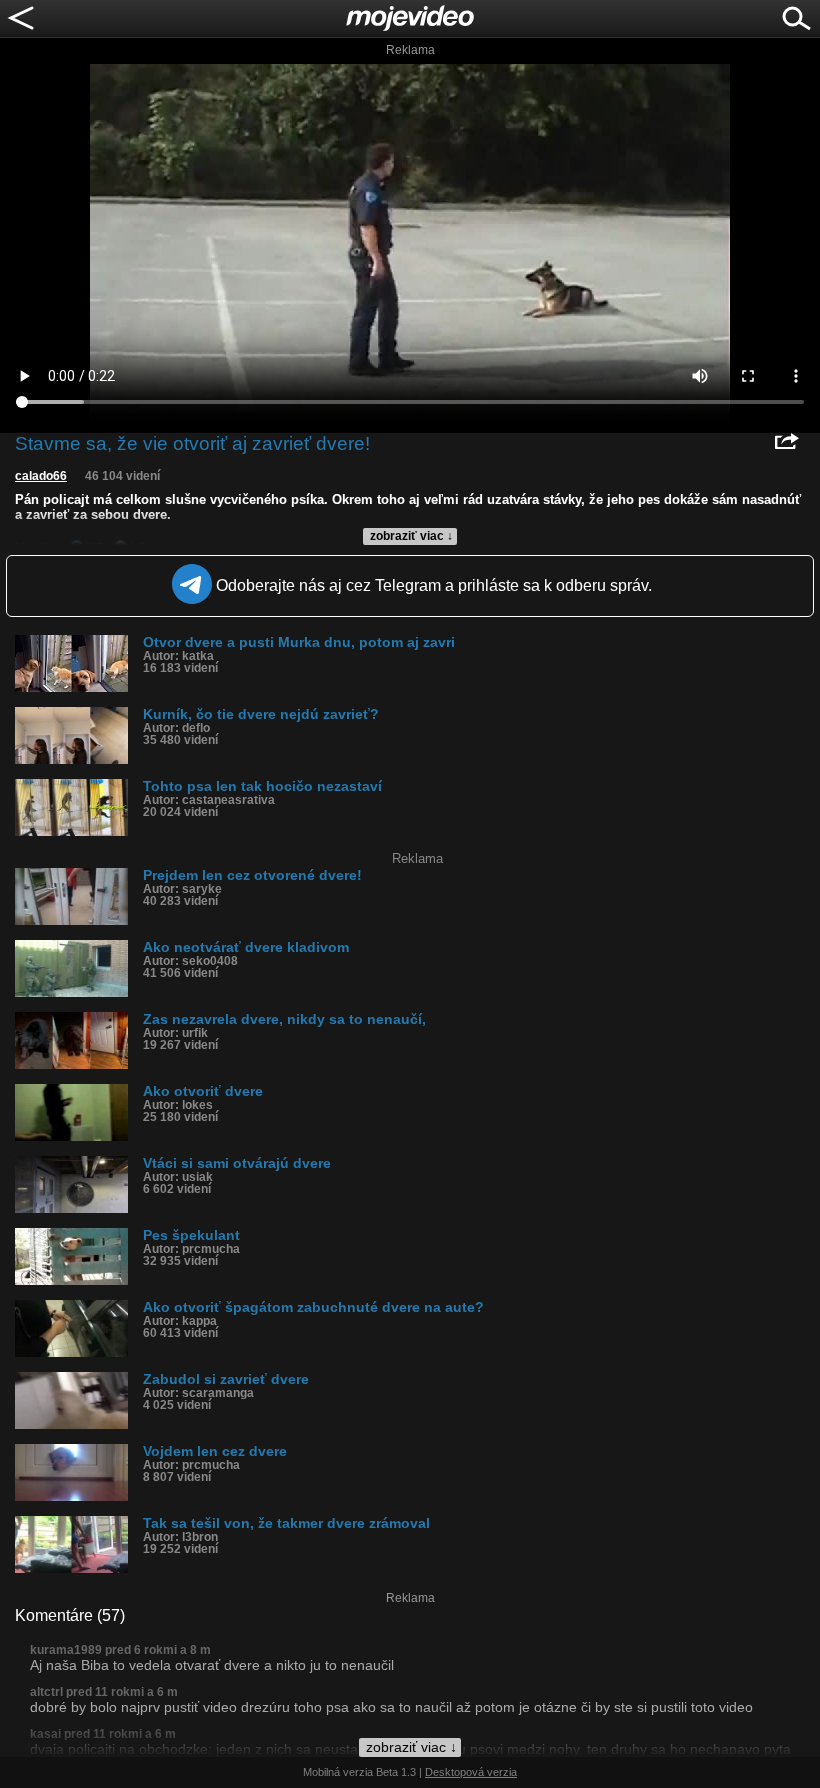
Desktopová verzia (471, 1772)
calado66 (41, 476)
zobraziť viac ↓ (411, 536)
